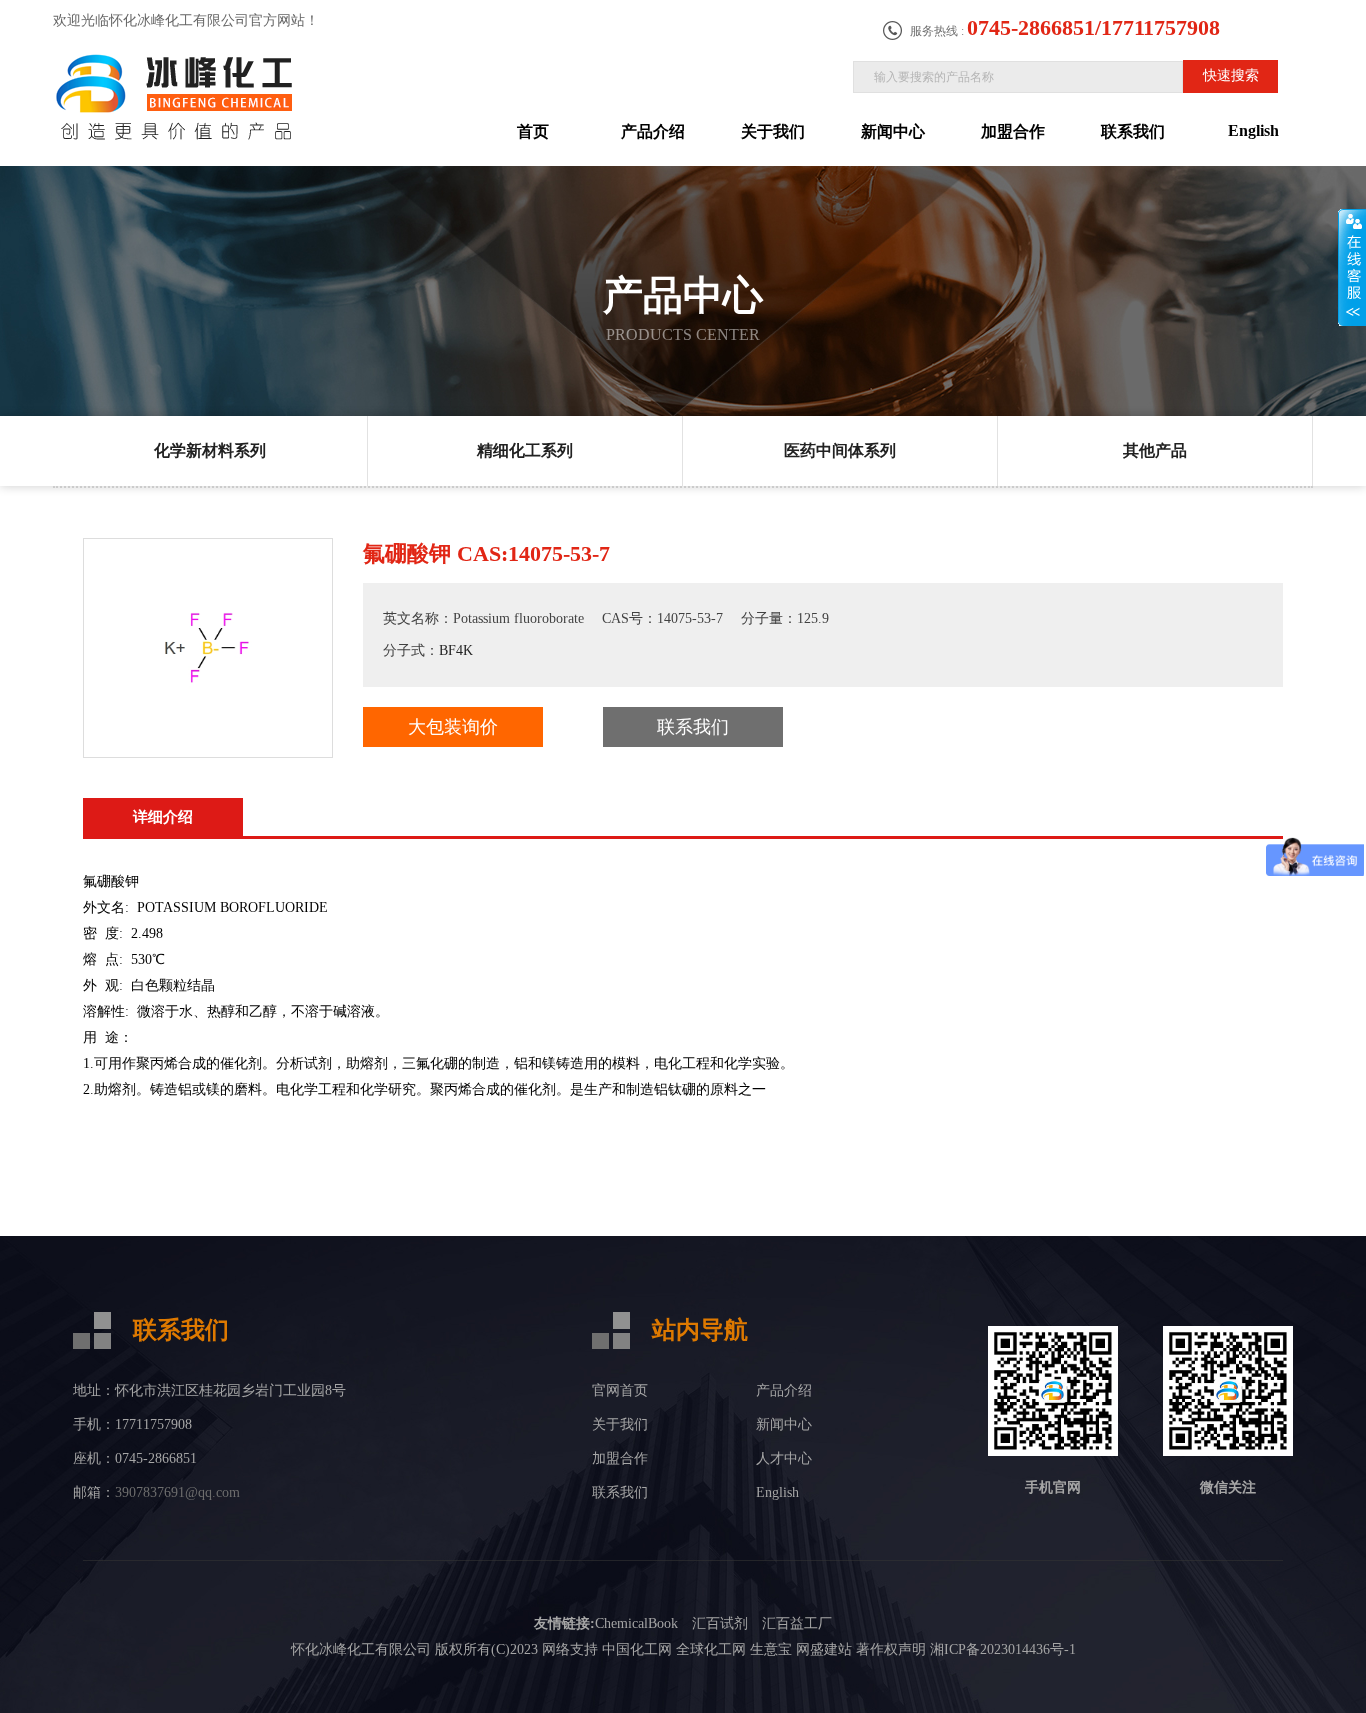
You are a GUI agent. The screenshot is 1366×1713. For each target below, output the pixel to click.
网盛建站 (824, 1649)
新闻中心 (893, 131)
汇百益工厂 (797, 1623)
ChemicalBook (636, 1623)
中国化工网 (637, 1649)
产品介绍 (653, 131)
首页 (533, 131)
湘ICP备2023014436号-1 (1003, 1649)
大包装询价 (453, 727)
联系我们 (1133, 131)
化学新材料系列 (210, 450)
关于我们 (773, 131)
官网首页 (620, 1390)
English (1253, 130)
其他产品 (1155, 450)
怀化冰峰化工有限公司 (361, 1649)
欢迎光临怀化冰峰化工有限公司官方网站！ (186, 20)
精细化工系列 (525, 450)
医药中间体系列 (840, 450)
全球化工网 (711, 1649)
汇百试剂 (720, 1623)
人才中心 (784, 1458)
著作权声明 (891, 1649)
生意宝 (771, 1649)
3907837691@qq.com (177, 1492)
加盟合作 (1013, 131)
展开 (1352, 267)
